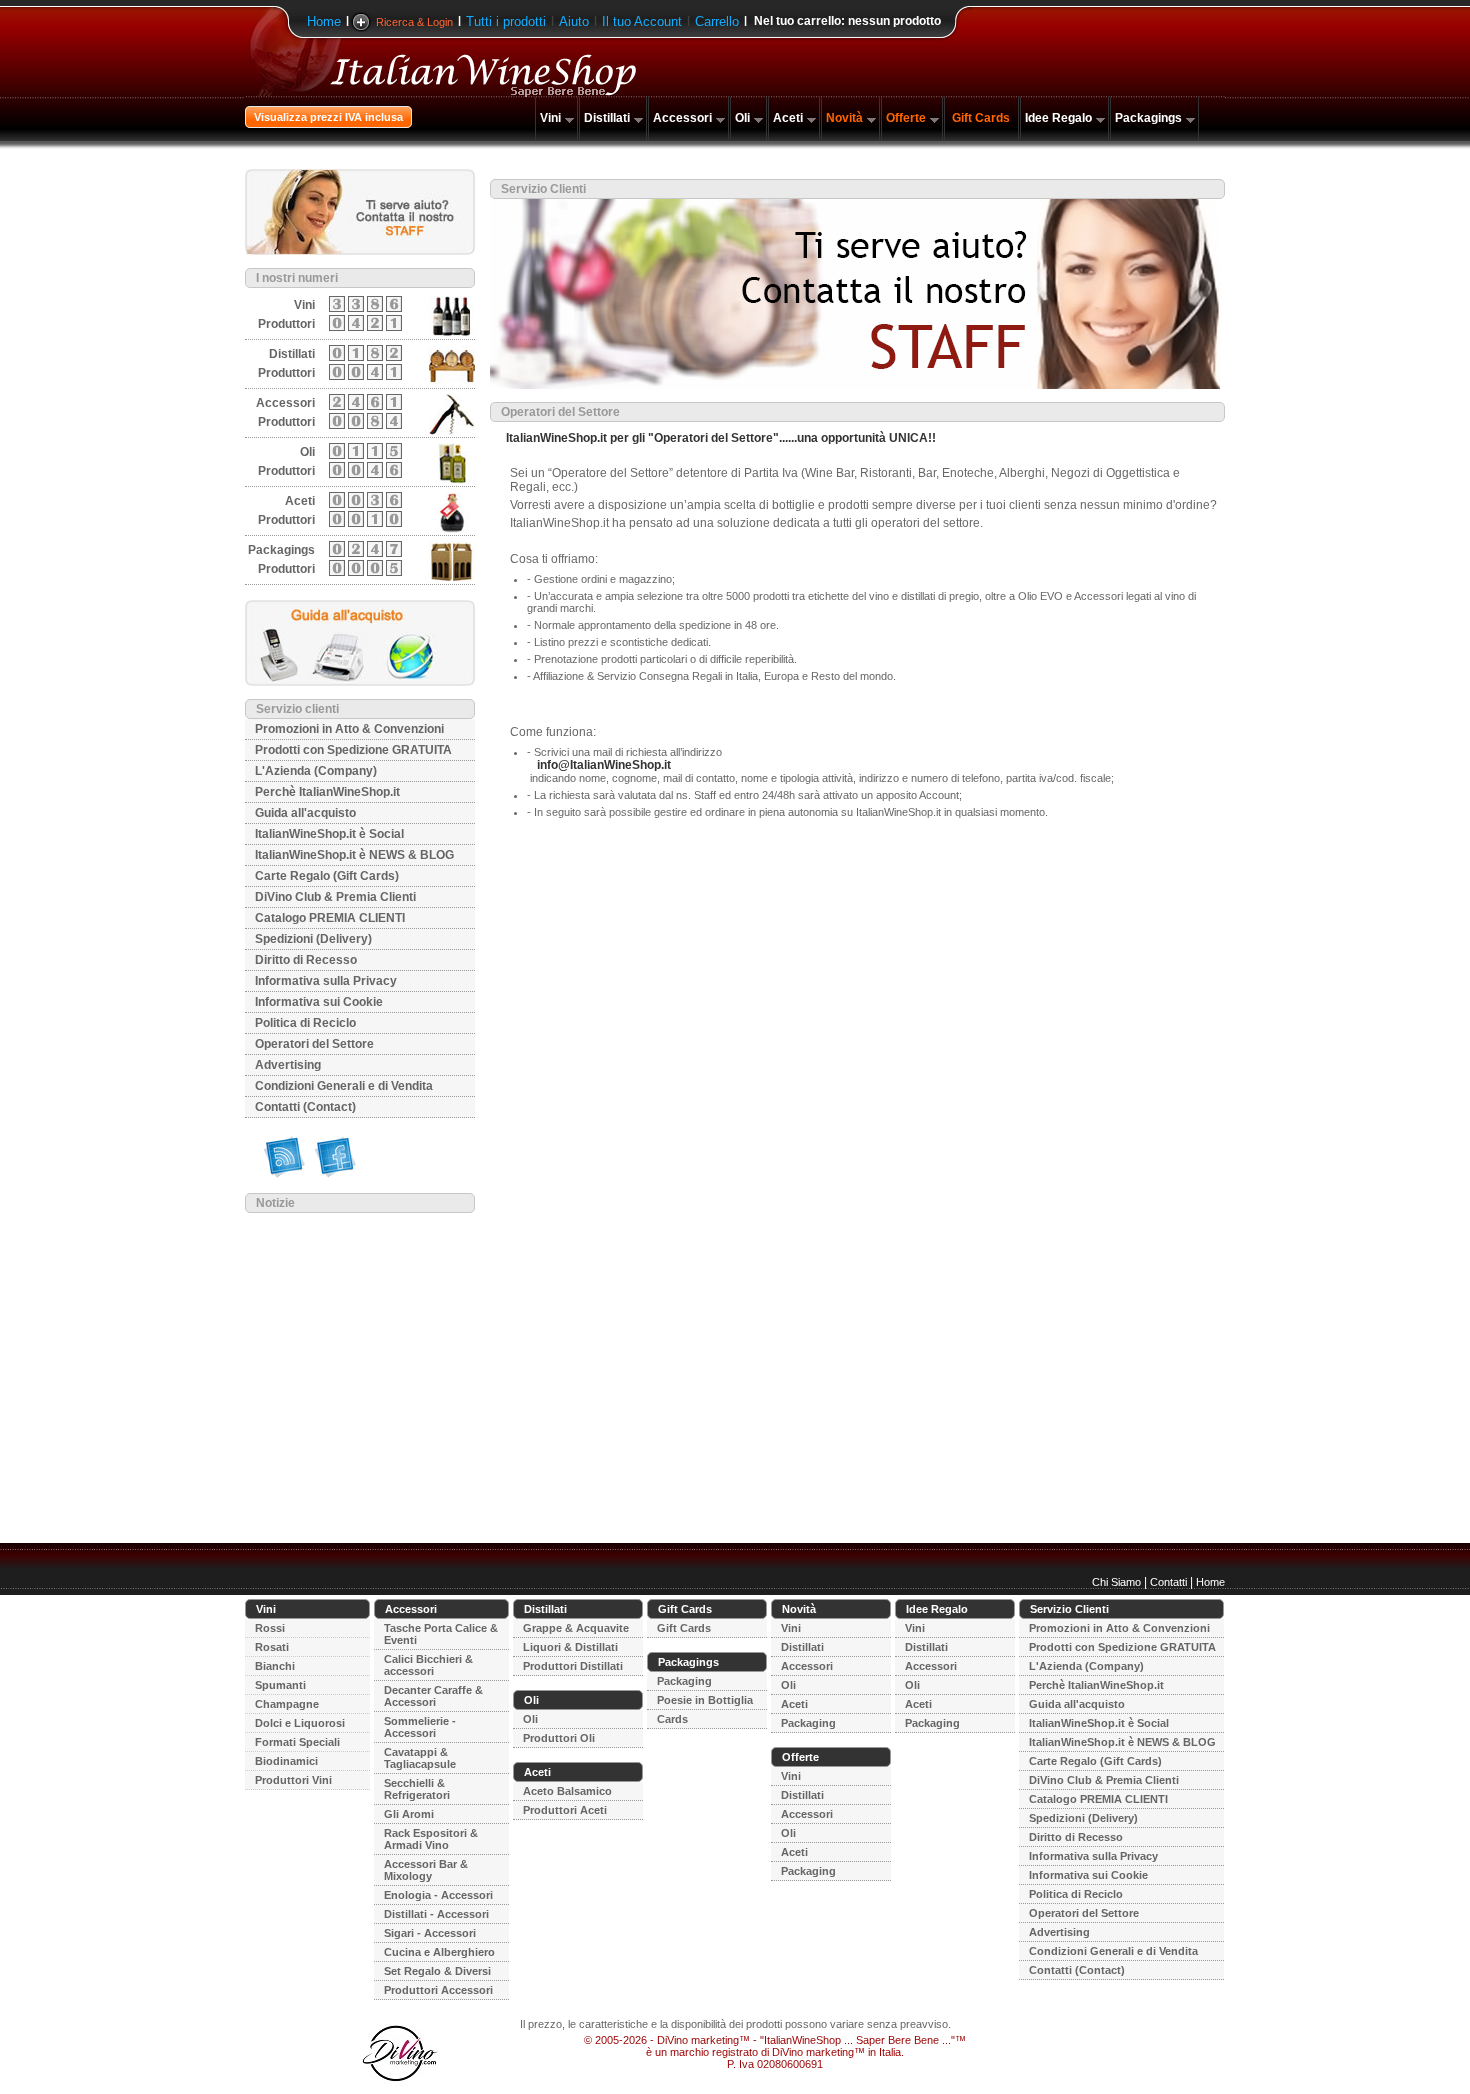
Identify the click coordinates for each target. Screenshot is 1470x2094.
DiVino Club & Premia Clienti (335, 897)
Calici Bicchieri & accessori (428, 1665)
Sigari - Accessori (430, 1933)
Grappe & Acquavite (576, 1628)
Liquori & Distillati (570, 1647)
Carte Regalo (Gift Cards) (327, 876)
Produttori (286, 324)
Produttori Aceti (565, 1810)
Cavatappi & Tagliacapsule (420, 1758)
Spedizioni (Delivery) (313, 939)
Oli (742, 118)
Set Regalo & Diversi (437, 1971)
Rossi (270, 1628)
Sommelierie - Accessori (420, 1727)
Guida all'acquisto (305, 813)
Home (324, 21)
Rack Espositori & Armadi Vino (431, 1839)
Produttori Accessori (438, 1990)
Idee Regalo (1058, 118)
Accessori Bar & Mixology (426, 1870)
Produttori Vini (293, 1780)
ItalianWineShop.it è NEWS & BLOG (354, 855)
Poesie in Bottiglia (705, 1700)
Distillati (607, 118)
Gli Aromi (409, 1814)
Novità (844, 118)
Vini (550, 118)
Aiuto (574, 21)
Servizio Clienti (1069, 1609)
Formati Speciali (297, 1742)
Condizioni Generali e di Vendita (344, 1086)
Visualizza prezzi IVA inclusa (328, 117)
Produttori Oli (559, 1738)
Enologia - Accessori (438, 1895)
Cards (672, 1719)
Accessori (682, 118)
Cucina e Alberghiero (439, 1952)
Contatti (1168, 1582)
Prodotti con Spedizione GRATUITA (353, 750)
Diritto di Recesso (306, 960)
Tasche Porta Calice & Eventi (441, 1634)
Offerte (906, 118)
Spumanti (280, 1685)
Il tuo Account (642, 21)
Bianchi (275, 1666)
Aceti (788, 118)
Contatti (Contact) (305, 1107)
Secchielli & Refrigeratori (417, 1789)
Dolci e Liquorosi (300, 1723)
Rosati (272, 1647)
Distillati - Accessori (436, 1914)
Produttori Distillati (573, 1666)
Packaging (684, 1681)
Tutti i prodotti (506, 21)
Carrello (717, 21)
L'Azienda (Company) (316, 771)
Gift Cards (981, 118)
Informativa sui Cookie (319, 1002)
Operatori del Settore (314, 1044)
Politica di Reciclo (305, 1023)
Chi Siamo (1116, 1582)
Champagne (287, 1704)
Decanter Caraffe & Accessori (433, 1696)
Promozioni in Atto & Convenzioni (349, 729)
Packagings (1148, 118)
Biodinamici (286, 1761)
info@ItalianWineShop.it (604, 765)
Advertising (288, 1065)
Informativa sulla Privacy (326, 981)
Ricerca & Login (414, 22)
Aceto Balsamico (567, 1791)
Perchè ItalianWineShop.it (327, 792)
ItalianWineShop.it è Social (329, 834)
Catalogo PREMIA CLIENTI (330, 918)
